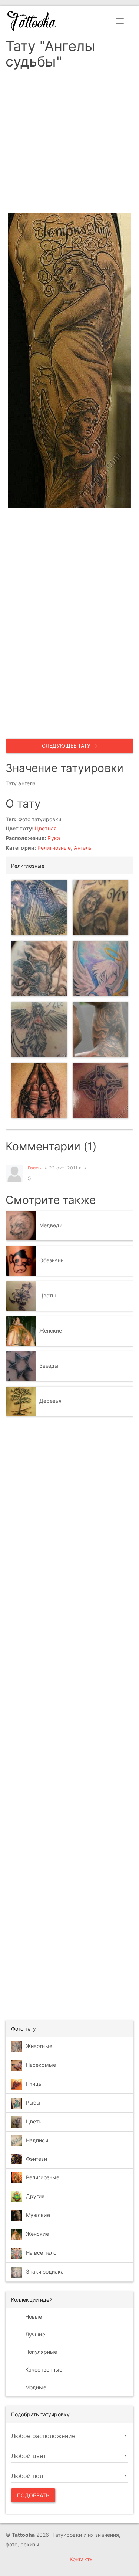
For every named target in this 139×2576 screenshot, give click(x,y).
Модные (35, 2387)
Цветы (48, 1295)
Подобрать (33, 2495)
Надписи (37, 2140)
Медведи (51, 1225)
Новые (33, 2317)
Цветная (46, 828)
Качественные (43, 2369)
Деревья (51, 1401)
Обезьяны (52, 1260)
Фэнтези (37, 2159)
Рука (54, 838)
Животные (39, 2046)
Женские (51, 1331)
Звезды (49, 1366)
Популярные (40, 2352)
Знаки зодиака (45, 2272)
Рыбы (33, 2103)
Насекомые (41, 2065)
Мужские (38, 2215)
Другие (35, 2196)
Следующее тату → (69, 746)
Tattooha (32, 21)
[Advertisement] (69, 143)
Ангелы (83, 848)
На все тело (41, 2253)
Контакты (82, 2559)
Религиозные (54, 848)
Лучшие (34, 2334)
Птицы (34, 2084)
